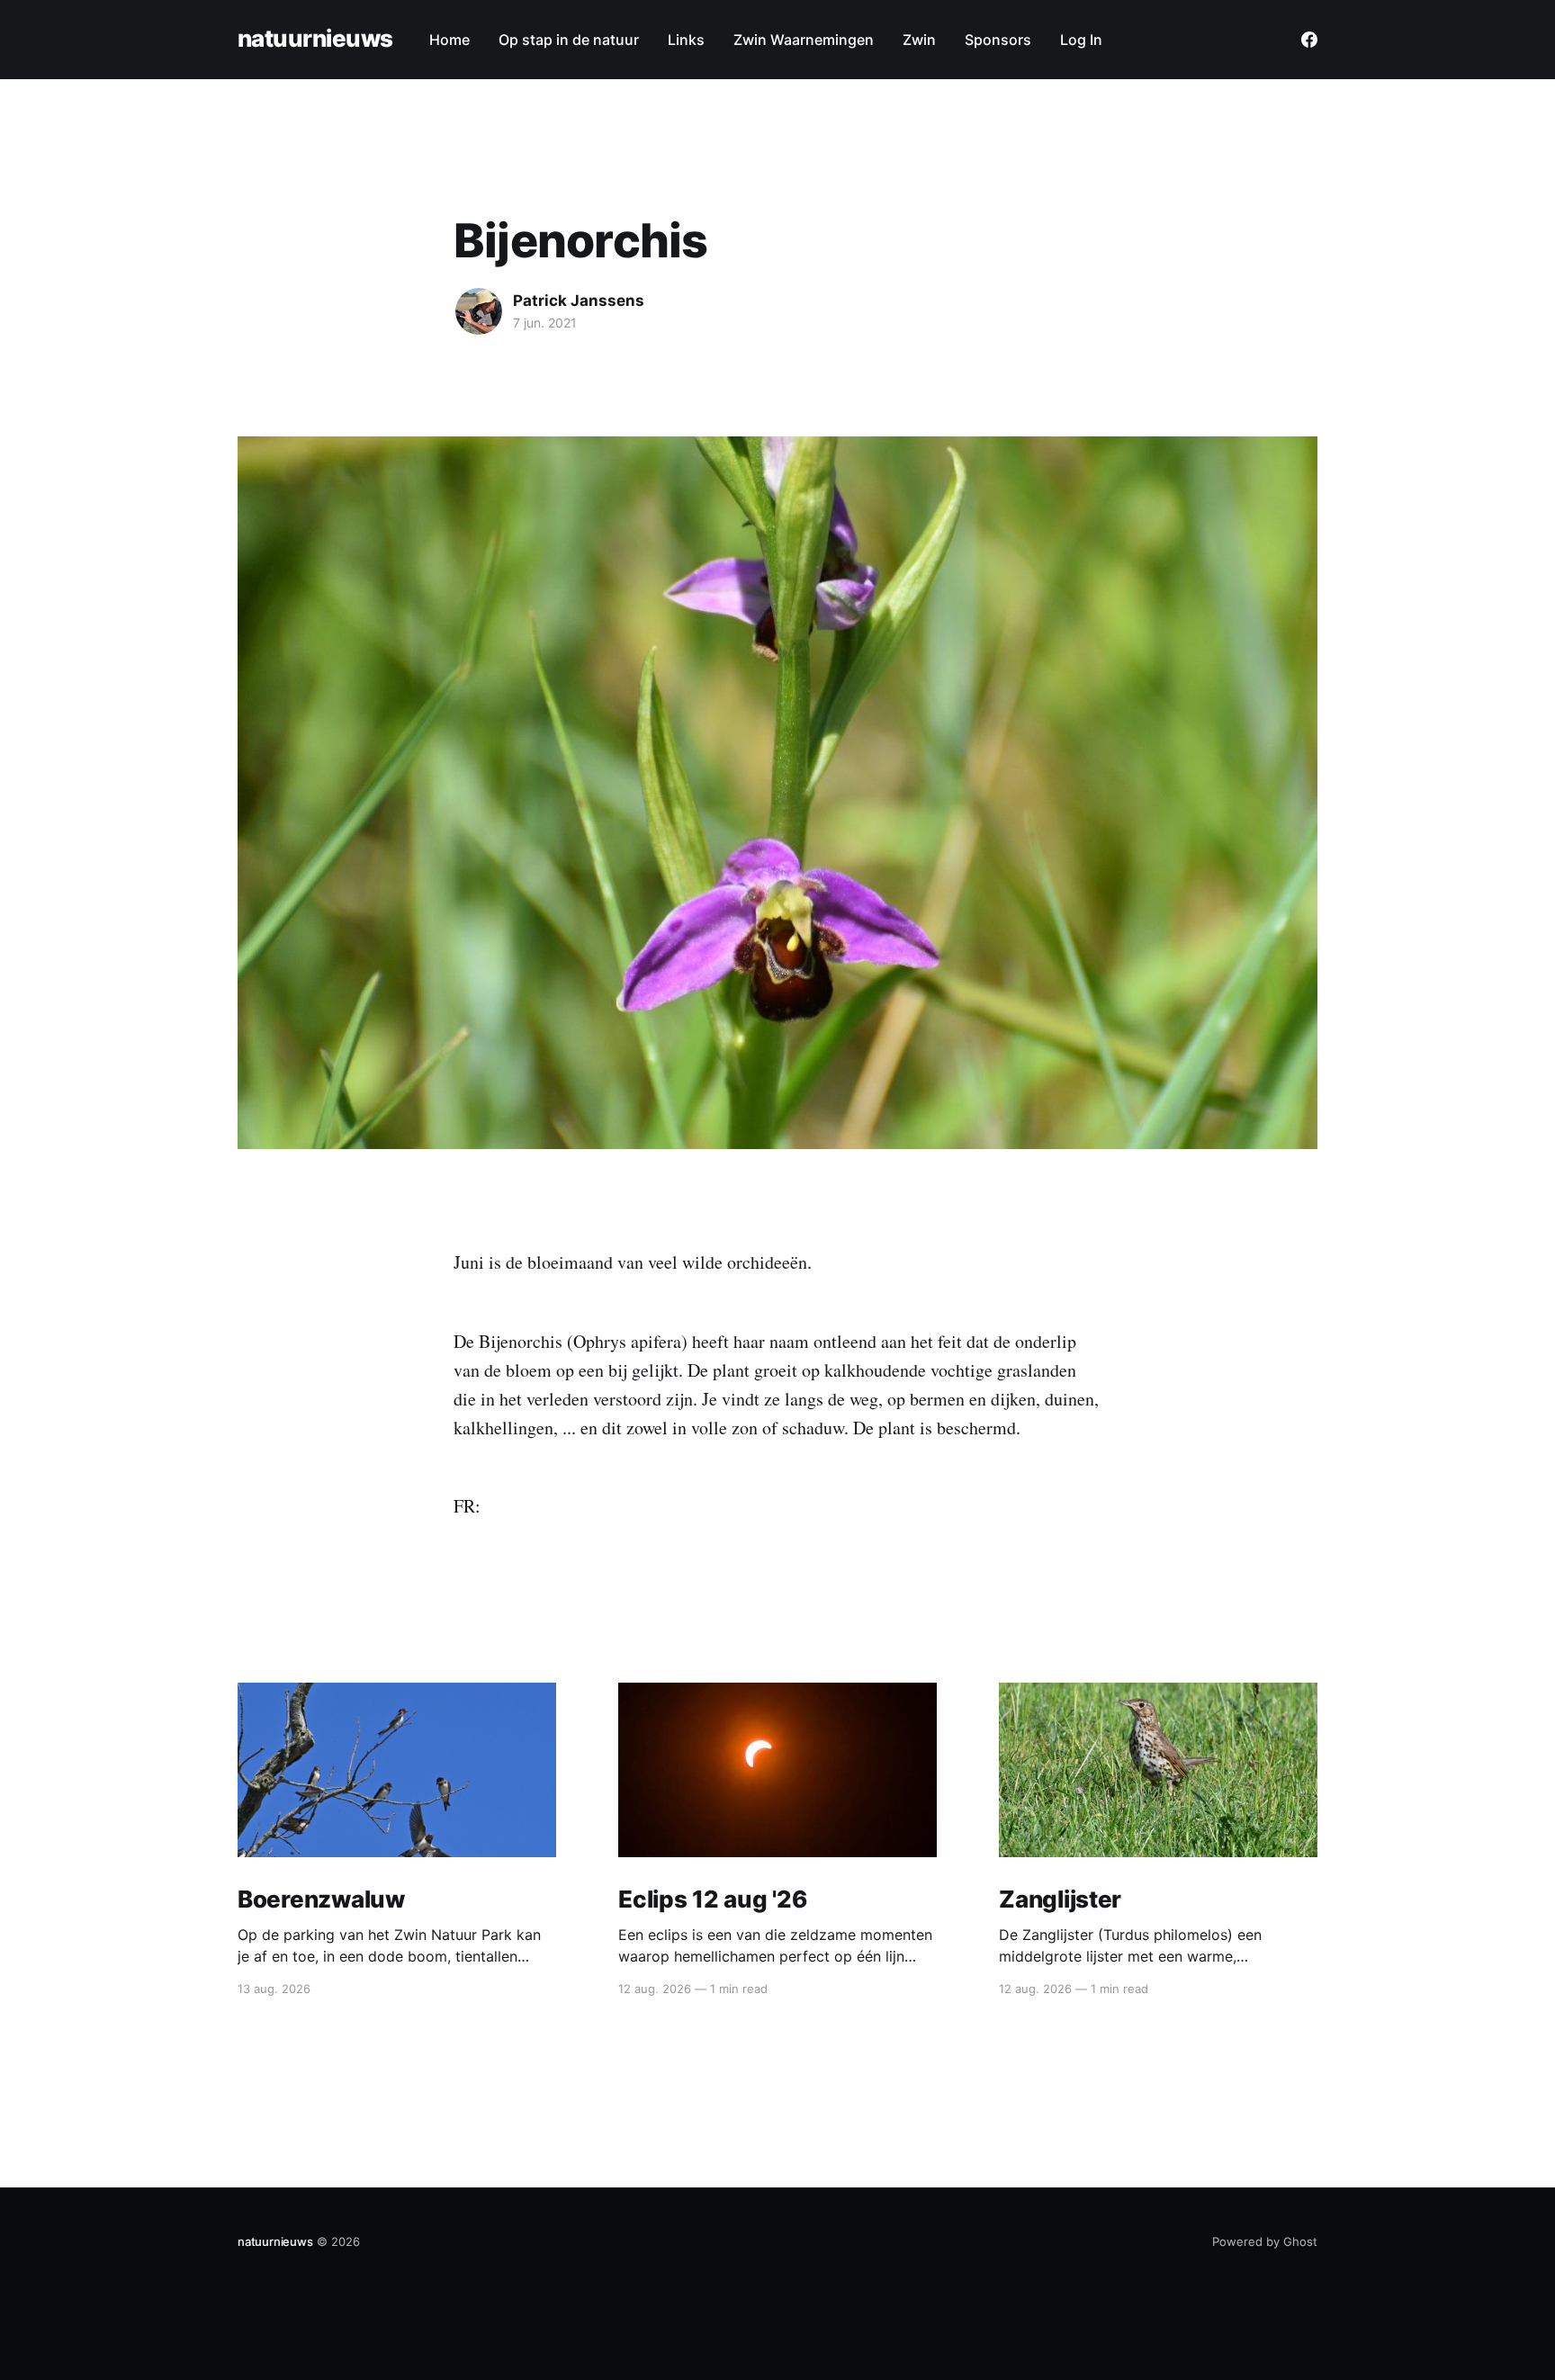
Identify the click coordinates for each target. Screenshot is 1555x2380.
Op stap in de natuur (569, 40)
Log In (1081, 40)
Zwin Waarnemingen (804, 40)
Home (449, 40)
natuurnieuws (315, 39)
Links (686, 40)
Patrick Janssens (579, 301)
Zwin (919, 40)
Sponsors (998, 40)
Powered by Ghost (1265, 2241)
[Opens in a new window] (1309, 40)
